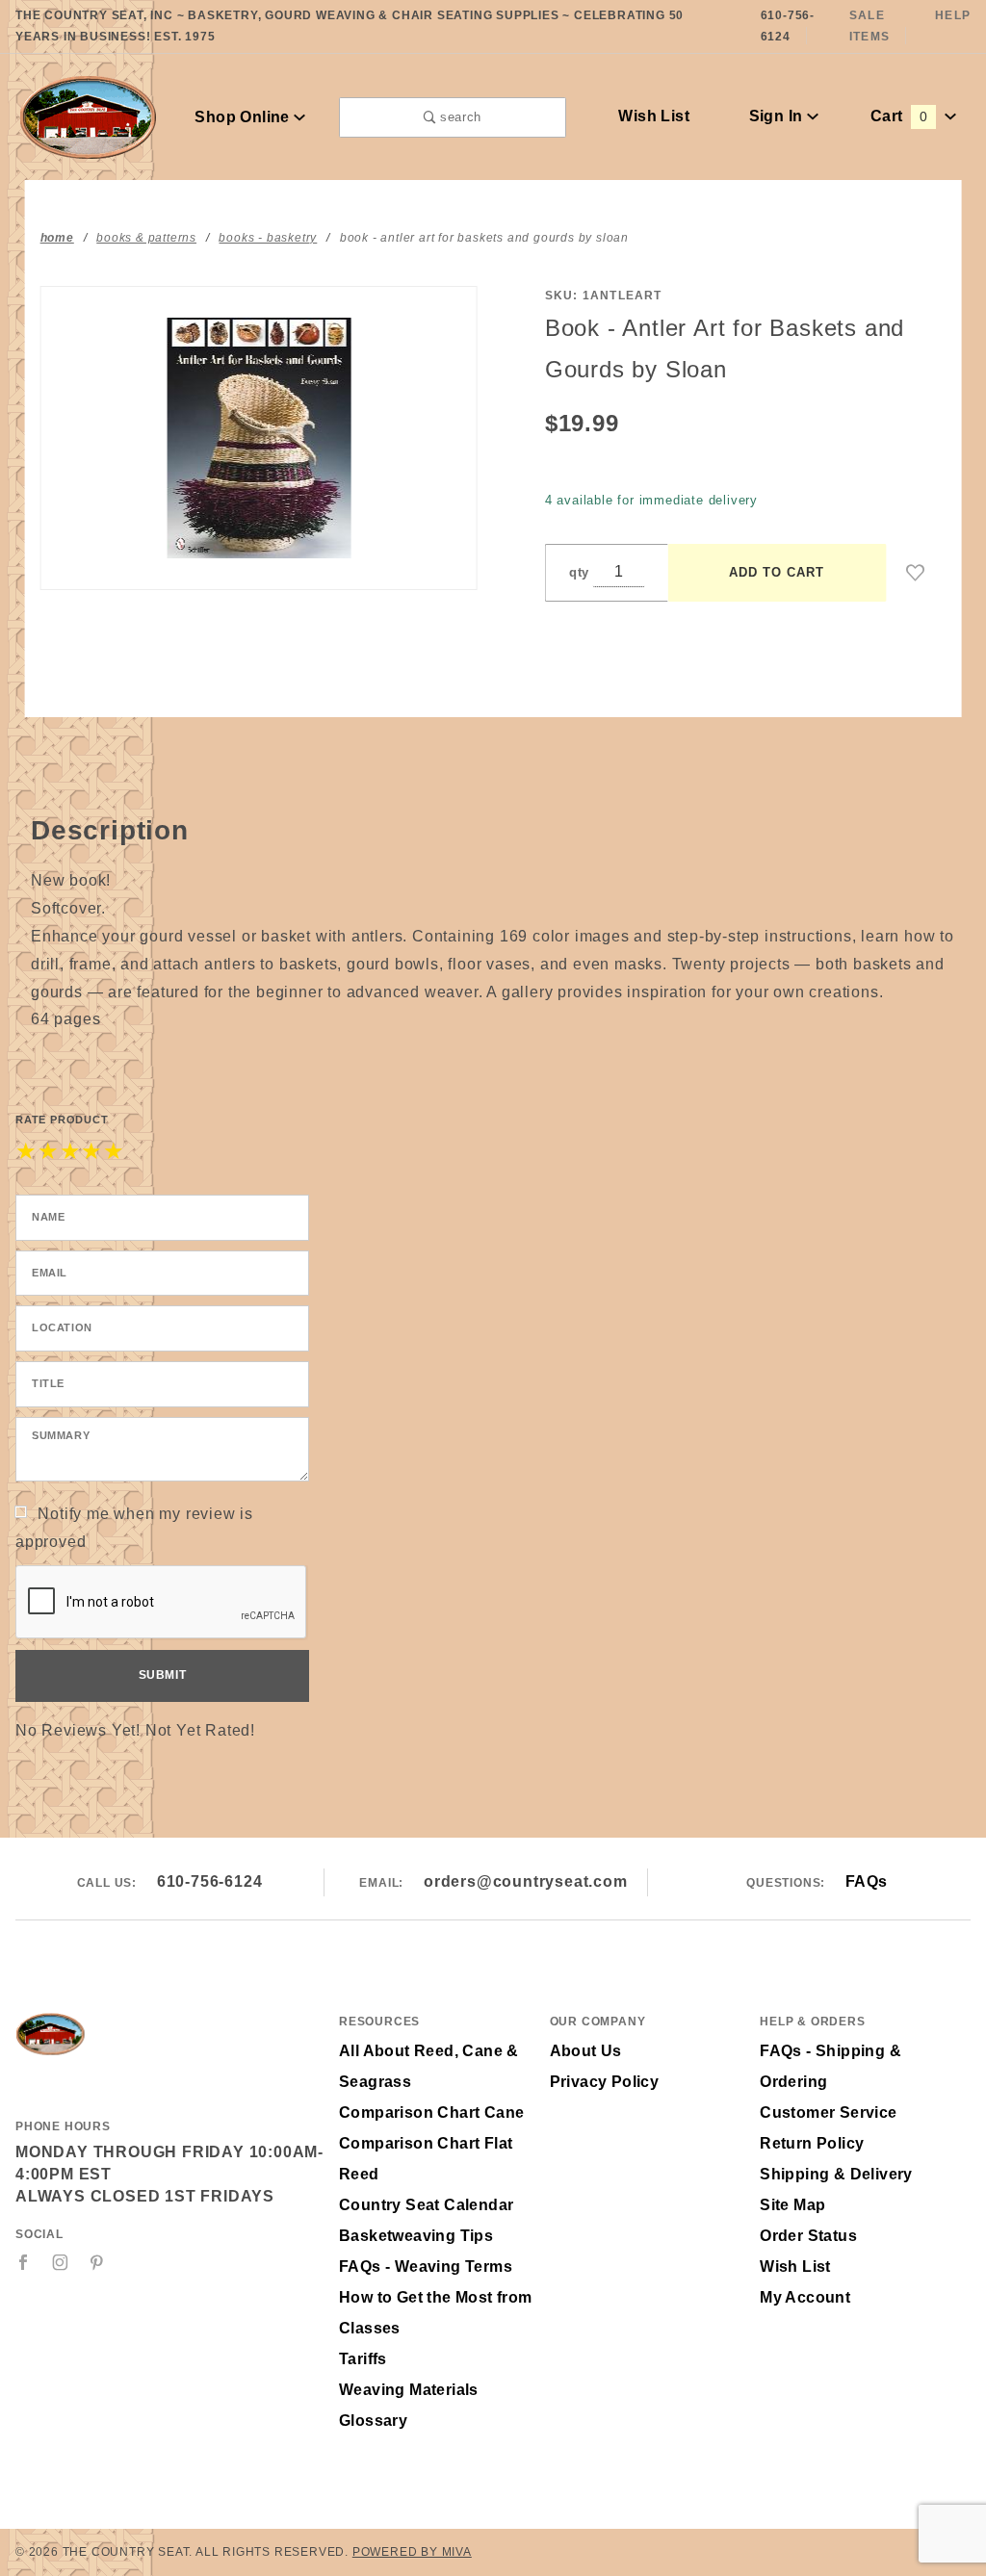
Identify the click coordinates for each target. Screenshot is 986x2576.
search (458, 117)
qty (579, 572)
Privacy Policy (605, 2082)
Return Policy (812, 2143)
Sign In (778, 116)
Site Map (792, 2205)
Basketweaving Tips (416, 2236)
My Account (805, 2297)
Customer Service (828, 2112)
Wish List (654, 116)
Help (953, 15)
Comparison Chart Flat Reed (426, 2159)
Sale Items (869, 26)
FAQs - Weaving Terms (426, 2267)
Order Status (808, 2236)
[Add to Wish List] (916, 573)
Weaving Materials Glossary (409, 2405)
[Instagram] (61, 2262)
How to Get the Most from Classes (436, 2313)
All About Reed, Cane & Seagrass (429, 2066)
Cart (899, 116)
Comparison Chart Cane (431, 2112)
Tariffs (363, 2359)
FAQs (867, 1881)
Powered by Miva (412, 2552)
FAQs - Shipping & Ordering (830, 2066)
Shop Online (244, 117)
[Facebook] (24, 2262)
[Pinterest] (97, 2262)
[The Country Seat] (88, 116)
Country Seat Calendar (426, 2205)
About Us (586, 2051)
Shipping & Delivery (836, 2174)
